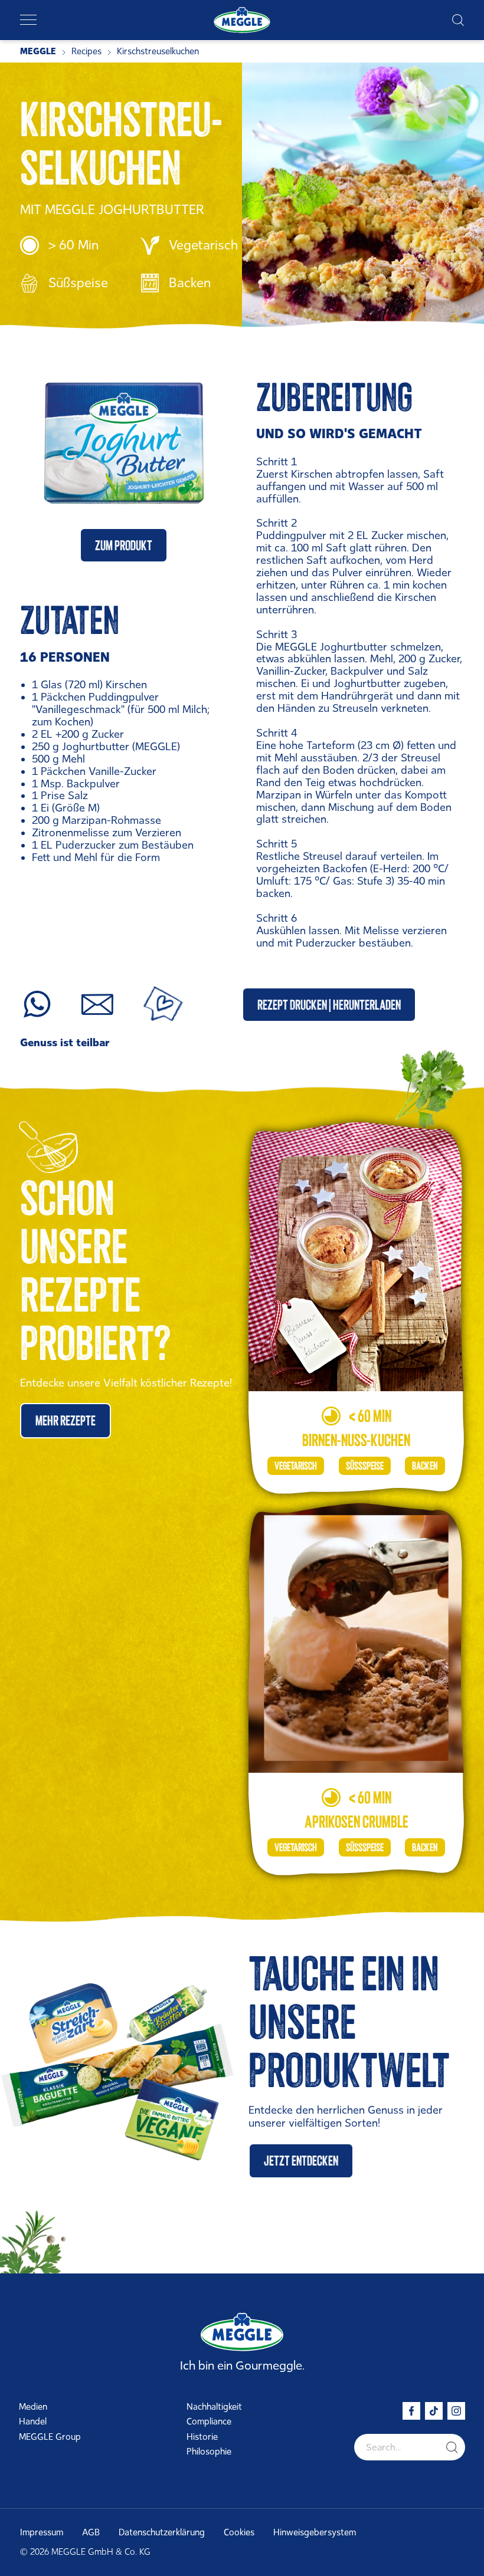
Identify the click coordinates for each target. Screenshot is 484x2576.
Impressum (42, 2532)
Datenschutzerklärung (162, 2532)
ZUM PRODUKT (124, 545)
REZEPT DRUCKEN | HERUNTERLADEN (329, 1005)
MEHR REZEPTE (66, 1420)
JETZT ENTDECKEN (301, 2161)
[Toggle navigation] (28, 20)
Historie (202, 2437)
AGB (91, 2532)
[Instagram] (456, 2411)
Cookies (239, 2532)
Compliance (209, 2421)
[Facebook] (411, 2411)
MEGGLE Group (50, 2437)
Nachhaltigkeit (214, 2407)
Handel (33, 2421)
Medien (33, 2407)
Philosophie (209, 2452)
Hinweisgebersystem (315, 2532)
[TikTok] (434, 2411)
